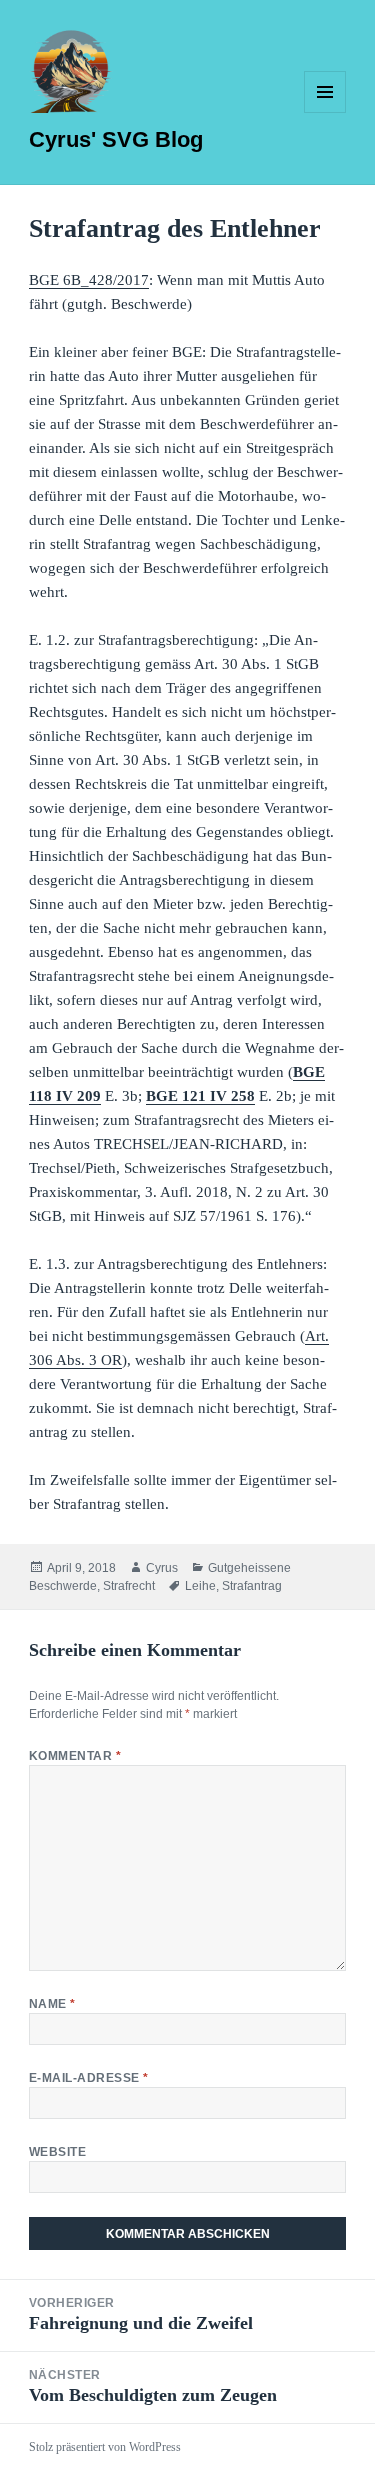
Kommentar (75, 1756)
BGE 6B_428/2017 (89, 280)
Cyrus (162, 1568)
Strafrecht (129, 1586)
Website (57, 2152)
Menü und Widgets (325, 112)
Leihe (200, 1586)
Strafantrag (252, 1586)
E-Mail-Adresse (89, 2078)
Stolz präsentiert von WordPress (105, 2447)
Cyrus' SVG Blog (116, 139)
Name (52, 2004)
